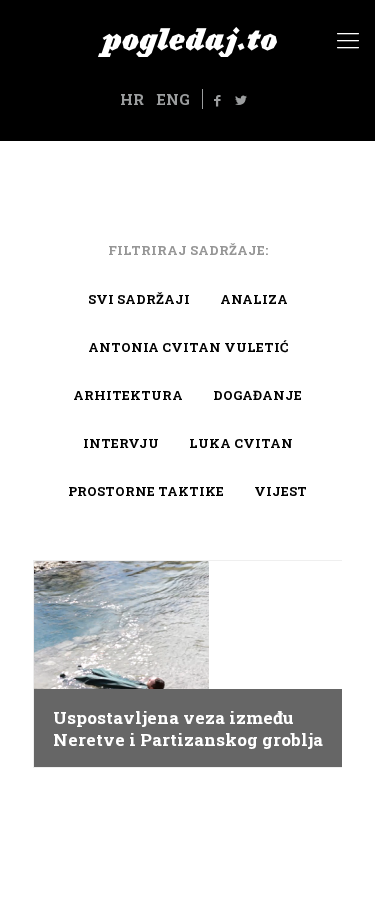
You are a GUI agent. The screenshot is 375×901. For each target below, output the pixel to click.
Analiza (254, 299)
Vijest (280, 491)
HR (132, 99)
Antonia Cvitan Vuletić (188, 347)
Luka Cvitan (241, 443)
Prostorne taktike (146, 491)
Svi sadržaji (139, 299)
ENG (173, 99)
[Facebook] (217, 100)
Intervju (121, 443)
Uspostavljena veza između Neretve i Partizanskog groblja (188, 729)
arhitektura (128, 395)
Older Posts (187, 814)
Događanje (257, 395)
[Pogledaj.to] (187, 40)
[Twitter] (241, 100)
